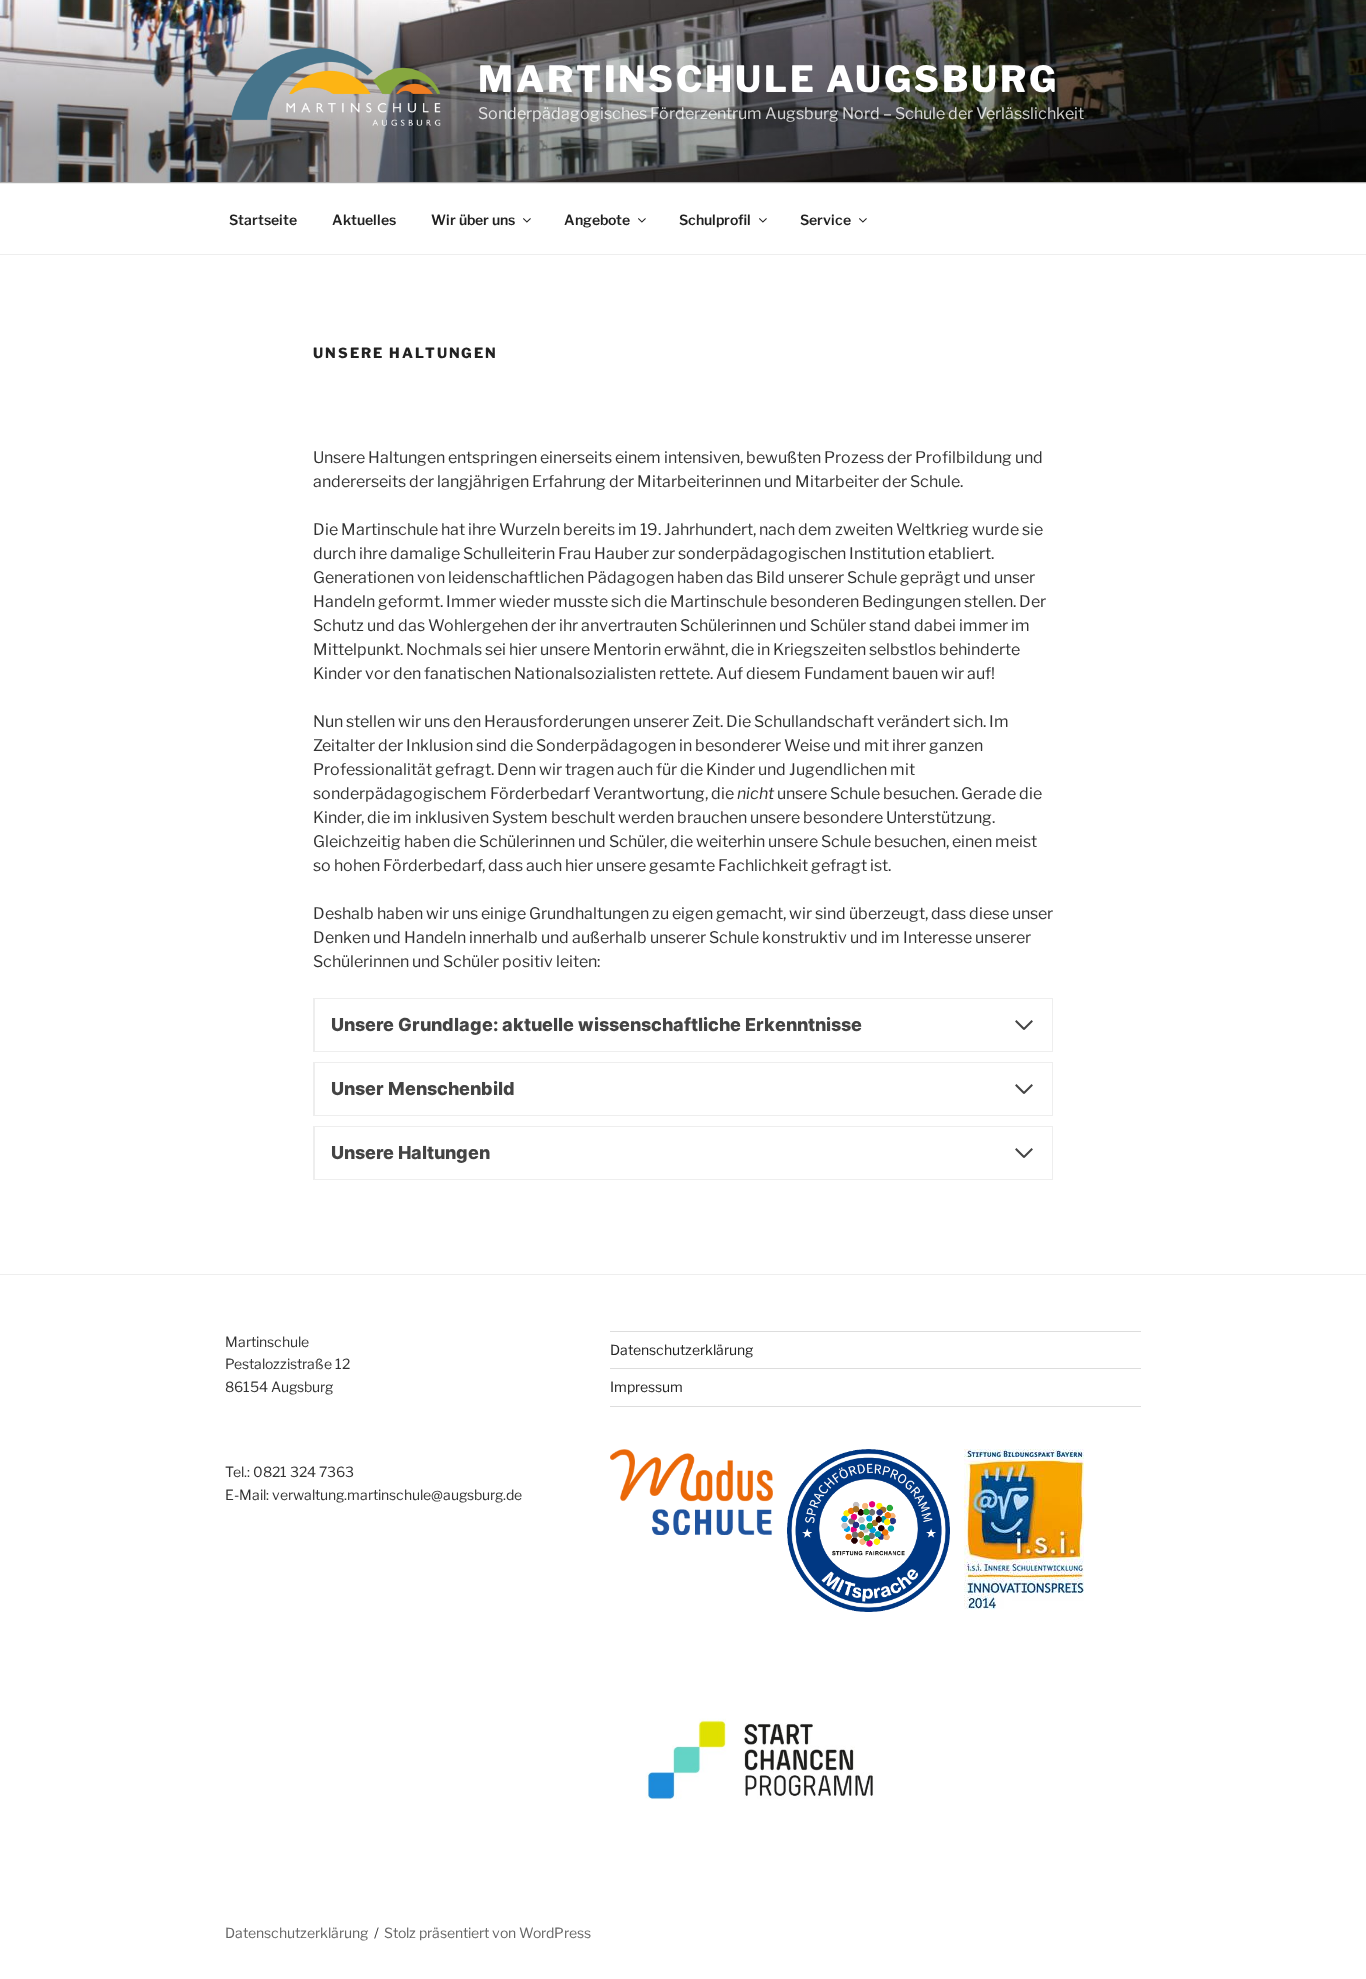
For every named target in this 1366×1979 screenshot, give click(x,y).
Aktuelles (364, 219)
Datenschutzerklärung (681, 1349)
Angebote (597, 219)
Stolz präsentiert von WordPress (487, 1932)
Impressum (646, 1386)
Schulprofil (715, 219)
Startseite (263, 219)
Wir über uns (473, 219)
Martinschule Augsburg (768, 79)
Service (825, 219)
